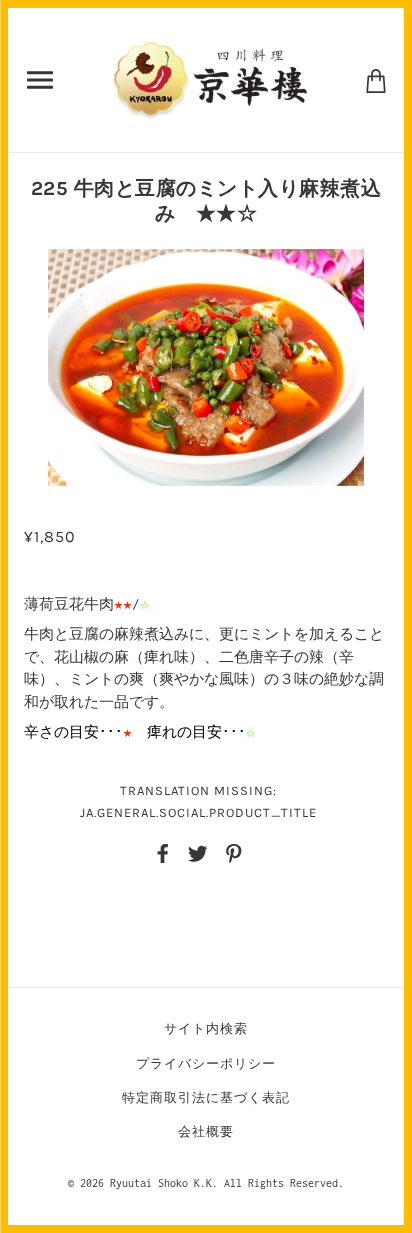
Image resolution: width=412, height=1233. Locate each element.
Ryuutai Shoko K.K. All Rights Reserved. (227, 1183)
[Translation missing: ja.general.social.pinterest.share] (234, 852)
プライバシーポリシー (206, 1063)
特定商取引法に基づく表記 (206, 1097)
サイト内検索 (206, 1028)
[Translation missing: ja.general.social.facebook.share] (163, 852)
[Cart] (376, 79)
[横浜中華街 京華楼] (209, 78)
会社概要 (206, 1131)
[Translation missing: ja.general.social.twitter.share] (198, 852)
